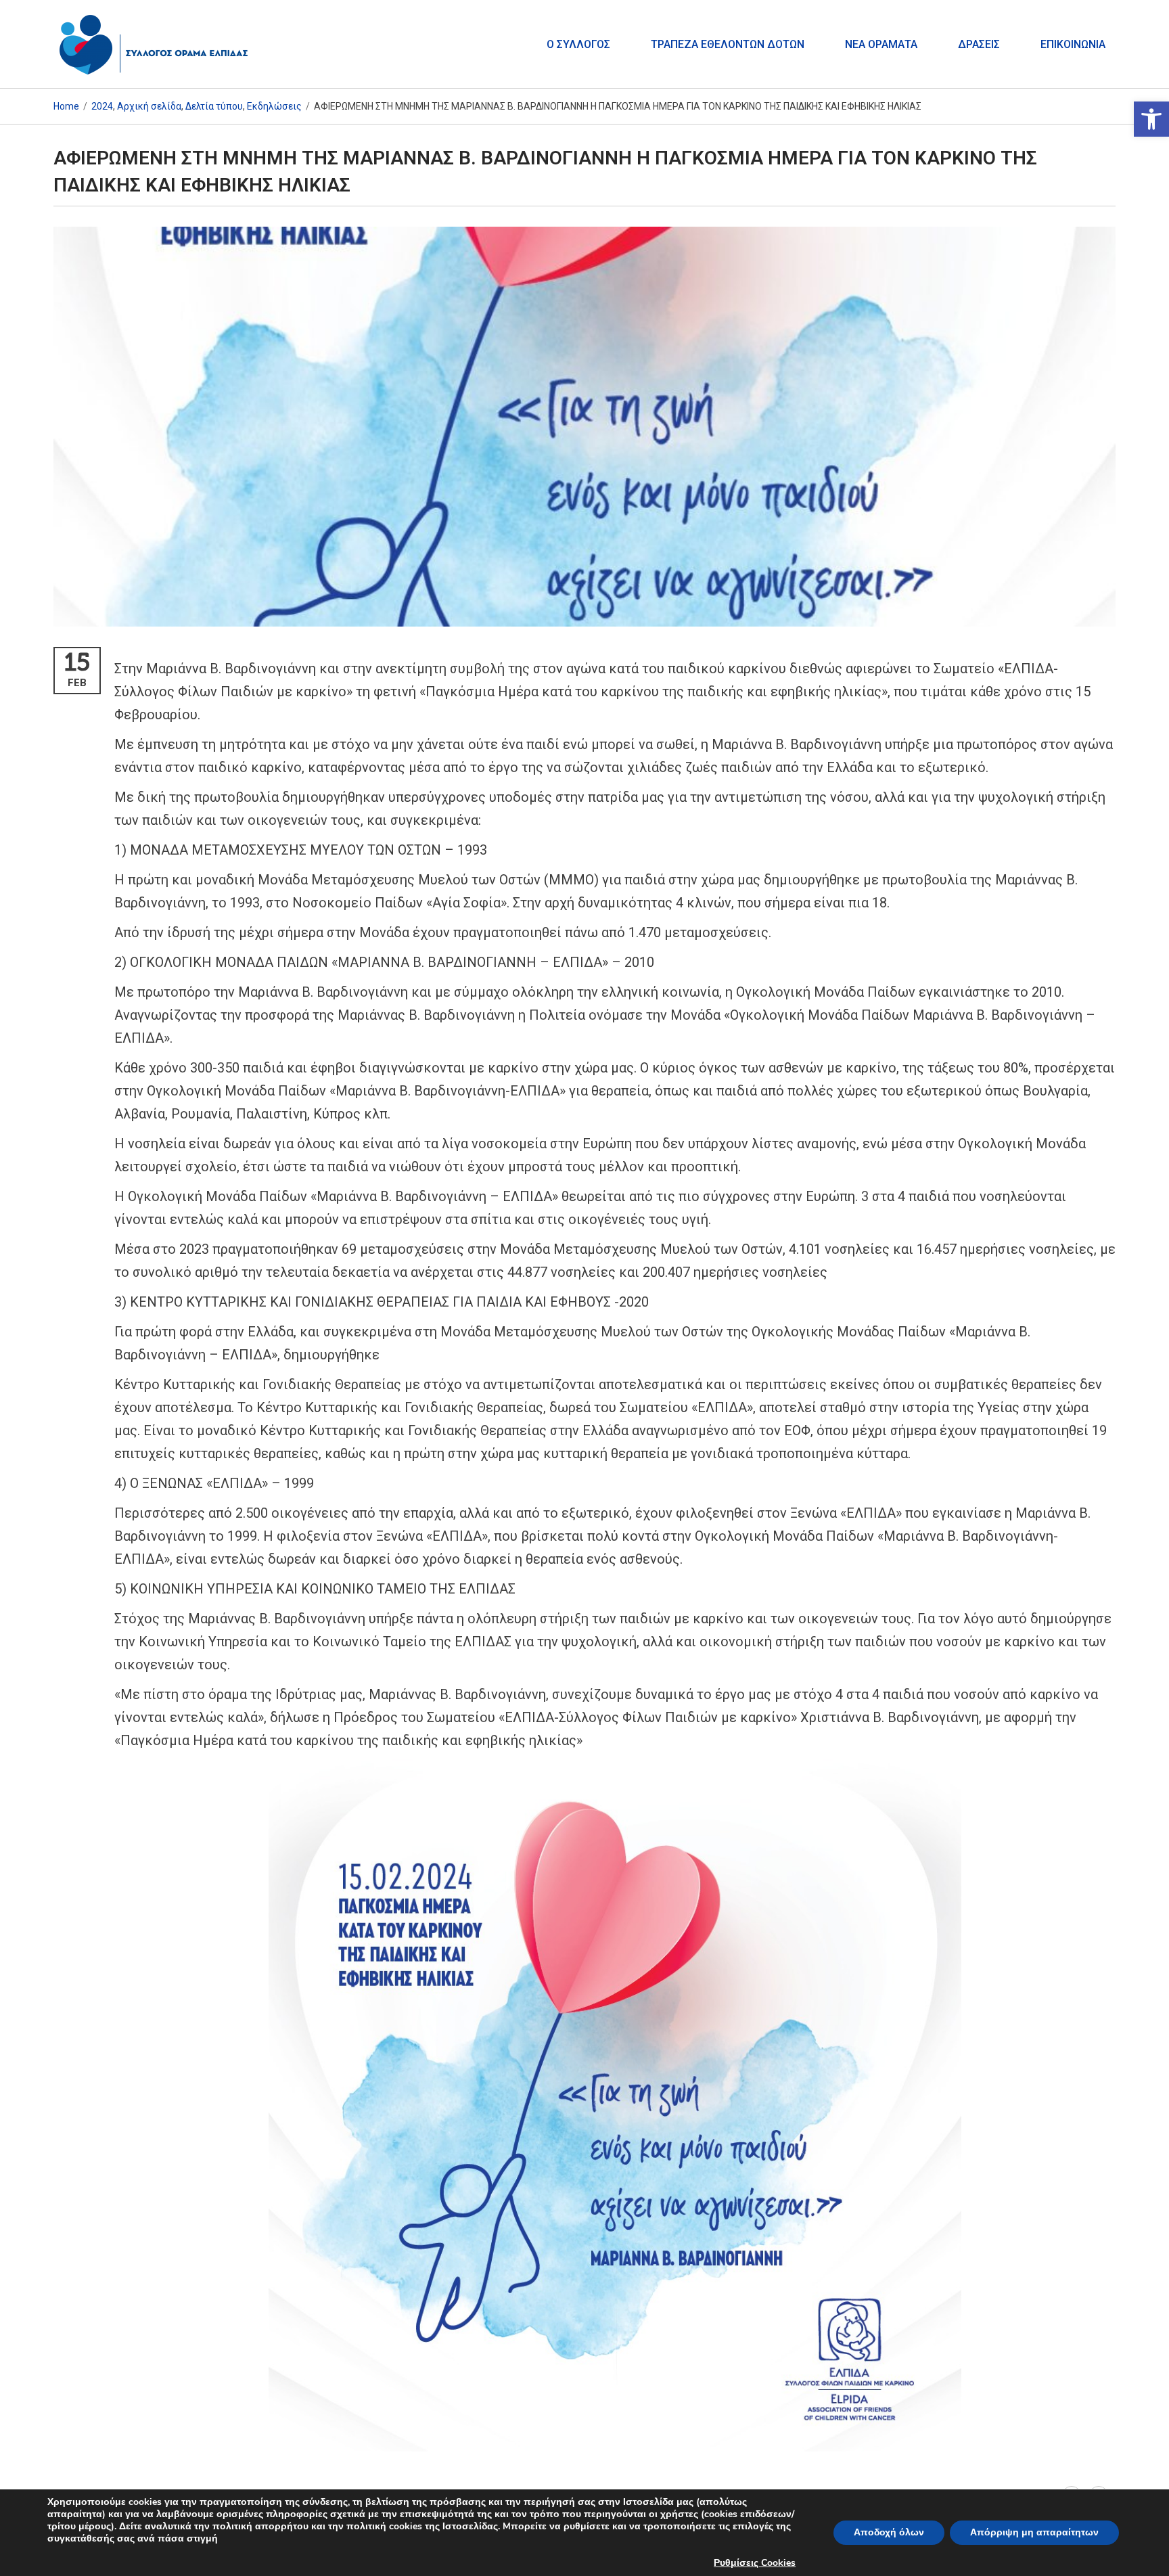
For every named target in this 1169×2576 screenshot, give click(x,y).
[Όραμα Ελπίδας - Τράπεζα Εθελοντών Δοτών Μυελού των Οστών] (155, 44)
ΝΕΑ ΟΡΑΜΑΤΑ (881, 44)
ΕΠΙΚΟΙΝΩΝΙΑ (1073, 44)
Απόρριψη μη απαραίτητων (1034, 2532)
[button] (1151, 119)
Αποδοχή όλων (889, 2532)
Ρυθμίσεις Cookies (755, 2563)
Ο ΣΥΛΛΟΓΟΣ (578, 44)
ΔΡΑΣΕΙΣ (979, 44)
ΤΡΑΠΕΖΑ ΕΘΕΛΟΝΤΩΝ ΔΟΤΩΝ (728, 44)
